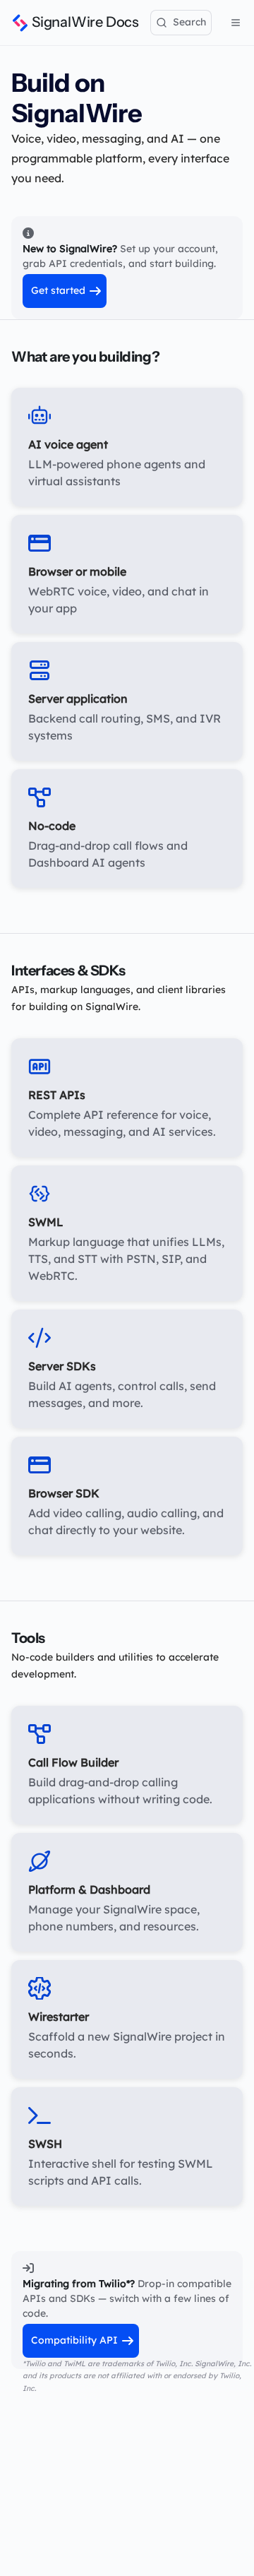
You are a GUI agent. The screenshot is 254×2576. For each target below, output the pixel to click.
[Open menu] (236, 23)
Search (189, 22)
